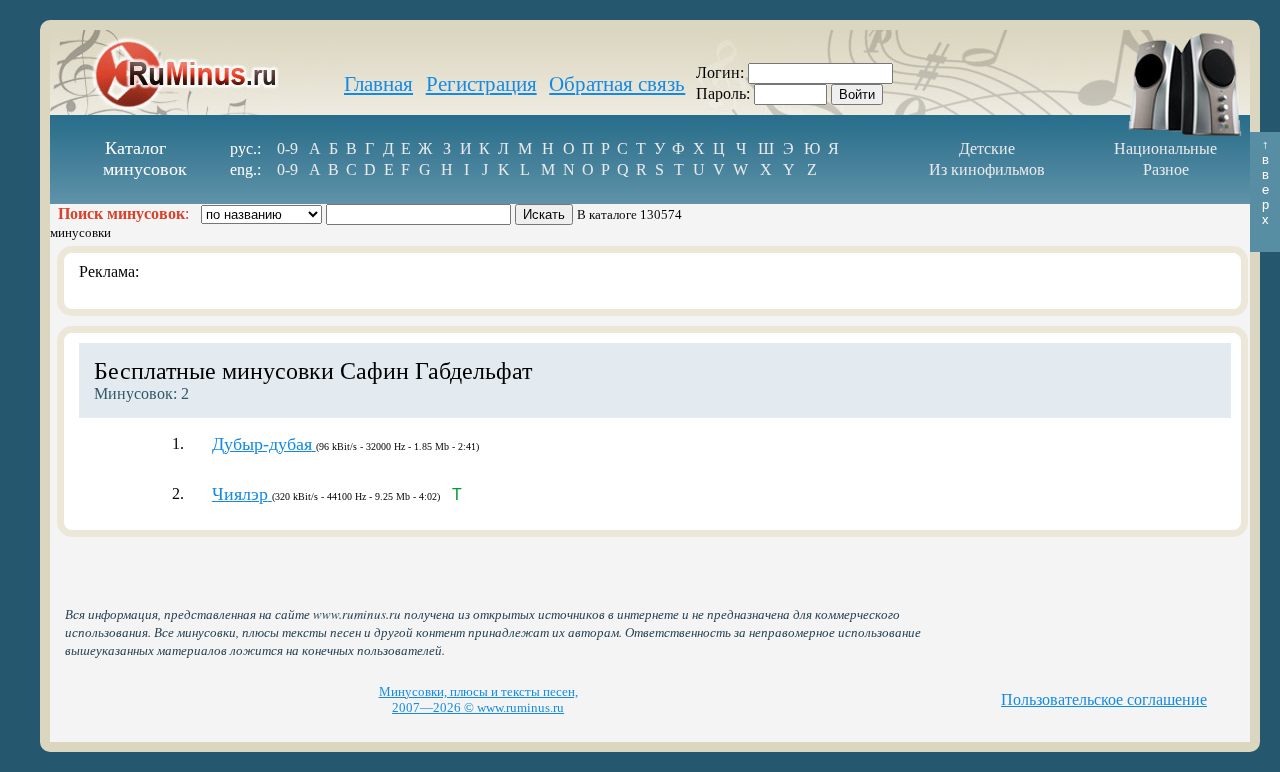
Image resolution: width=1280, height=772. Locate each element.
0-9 (287, 148)
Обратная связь (617, 84)
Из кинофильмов (987, 169)
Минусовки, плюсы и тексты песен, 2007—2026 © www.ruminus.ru (478, 699)
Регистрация (481, 84)
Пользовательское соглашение (1104, 699)
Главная (378, 84)
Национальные (1165, 148)
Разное (1166, 169)
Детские (987, 148)
